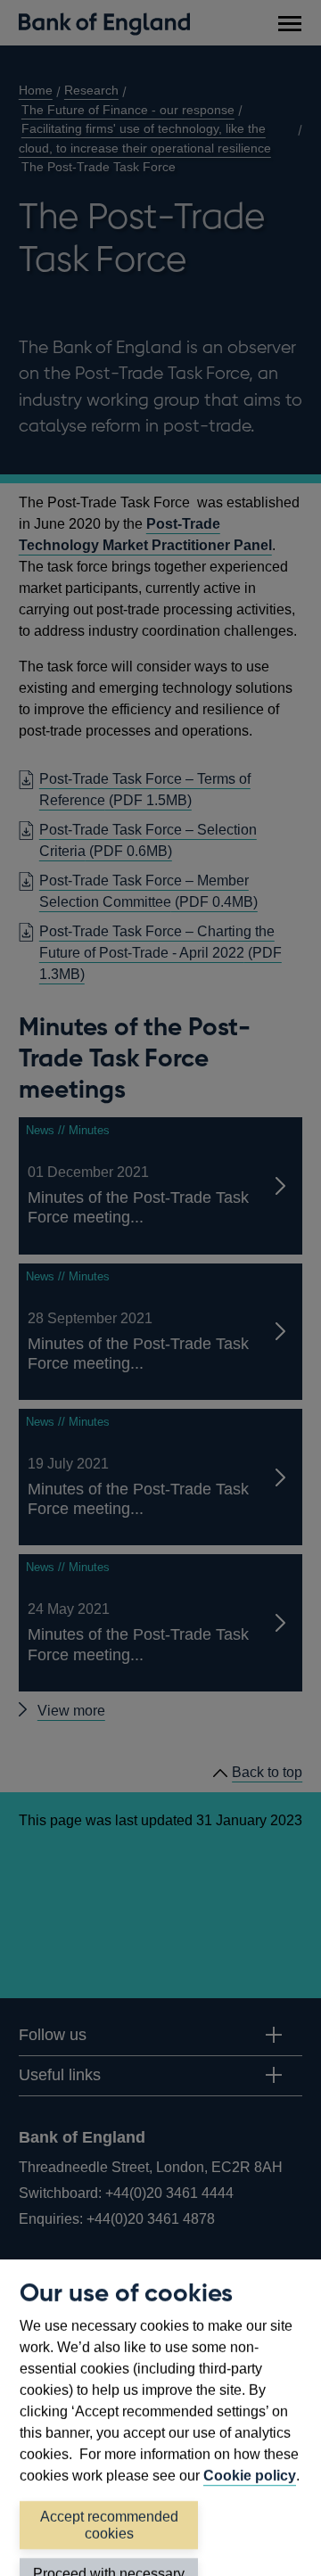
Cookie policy (250, 2476)
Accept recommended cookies (109, 2525)
